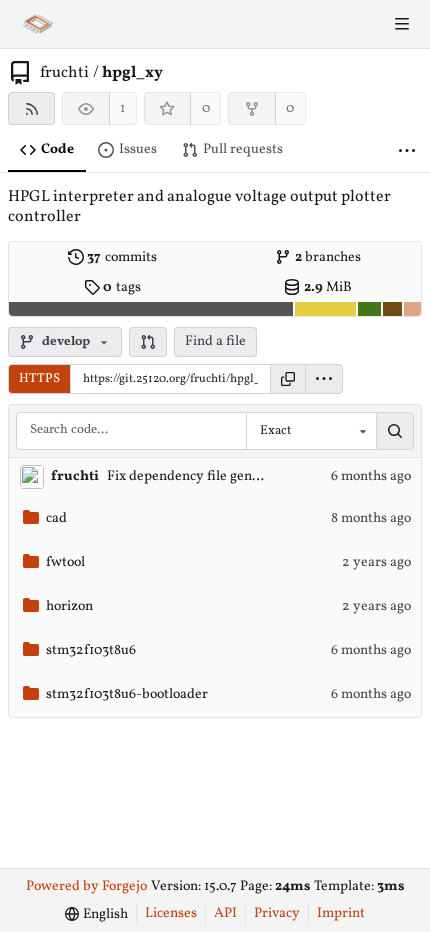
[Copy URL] (288, 379)
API (225, 913)
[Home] (38, 24)
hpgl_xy (132, 73)
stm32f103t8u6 (91, 650)
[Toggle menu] (402, 24)
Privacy (277, 913)
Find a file (215, 341)
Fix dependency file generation (201, 476)
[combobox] (311, 431)
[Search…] (395, 431)
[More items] (407, 150)
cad (56, 518)
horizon (69, 606)
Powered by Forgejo (86, 886)
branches (328, 257)
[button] (148, 342)
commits (122, 257)
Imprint (341, 913)
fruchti (64, 73)
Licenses (171, 913)
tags (122, 287)
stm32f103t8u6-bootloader (127, 694)
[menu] (324, 379)
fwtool (65, 562)
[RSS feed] (31, 108)
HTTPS (39, 379)
